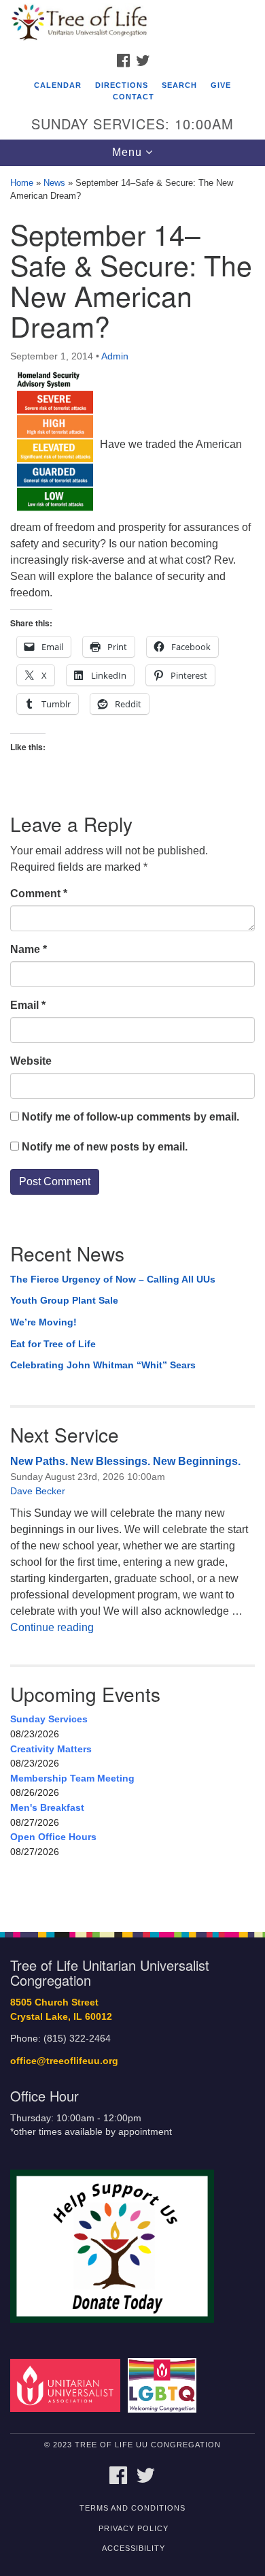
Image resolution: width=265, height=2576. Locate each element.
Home (22, 183)
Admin (115, 356)
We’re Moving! (43, 1322)
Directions (122, 85)
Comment (39, 893)
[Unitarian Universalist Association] (68, 2385)
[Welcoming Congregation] (164, 2385)
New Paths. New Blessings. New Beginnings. (125, 1461)
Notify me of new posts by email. (105, 1147)
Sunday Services (49, 1719)
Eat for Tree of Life (53, 1344)
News (54, 183)
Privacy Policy (134, 2528)
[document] (132, 1042)
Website (31, 1061)
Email (28, 1005)
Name (29, 949)
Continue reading (52, 1627)
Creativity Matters (51, 1749)
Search (179, 85)
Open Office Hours (53, 1837)
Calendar (58, 85)
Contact (134, 97)
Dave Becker (38, 1491)
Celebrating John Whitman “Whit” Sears (103, 1365)
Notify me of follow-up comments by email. (130, 1117)
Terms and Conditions (132, 2508)
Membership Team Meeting (72, 1778)
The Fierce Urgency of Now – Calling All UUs (113, 1279)
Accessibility (134, 2548)
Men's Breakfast (47, 1807)
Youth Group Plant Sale (64, 1300)
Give (221, 85)
